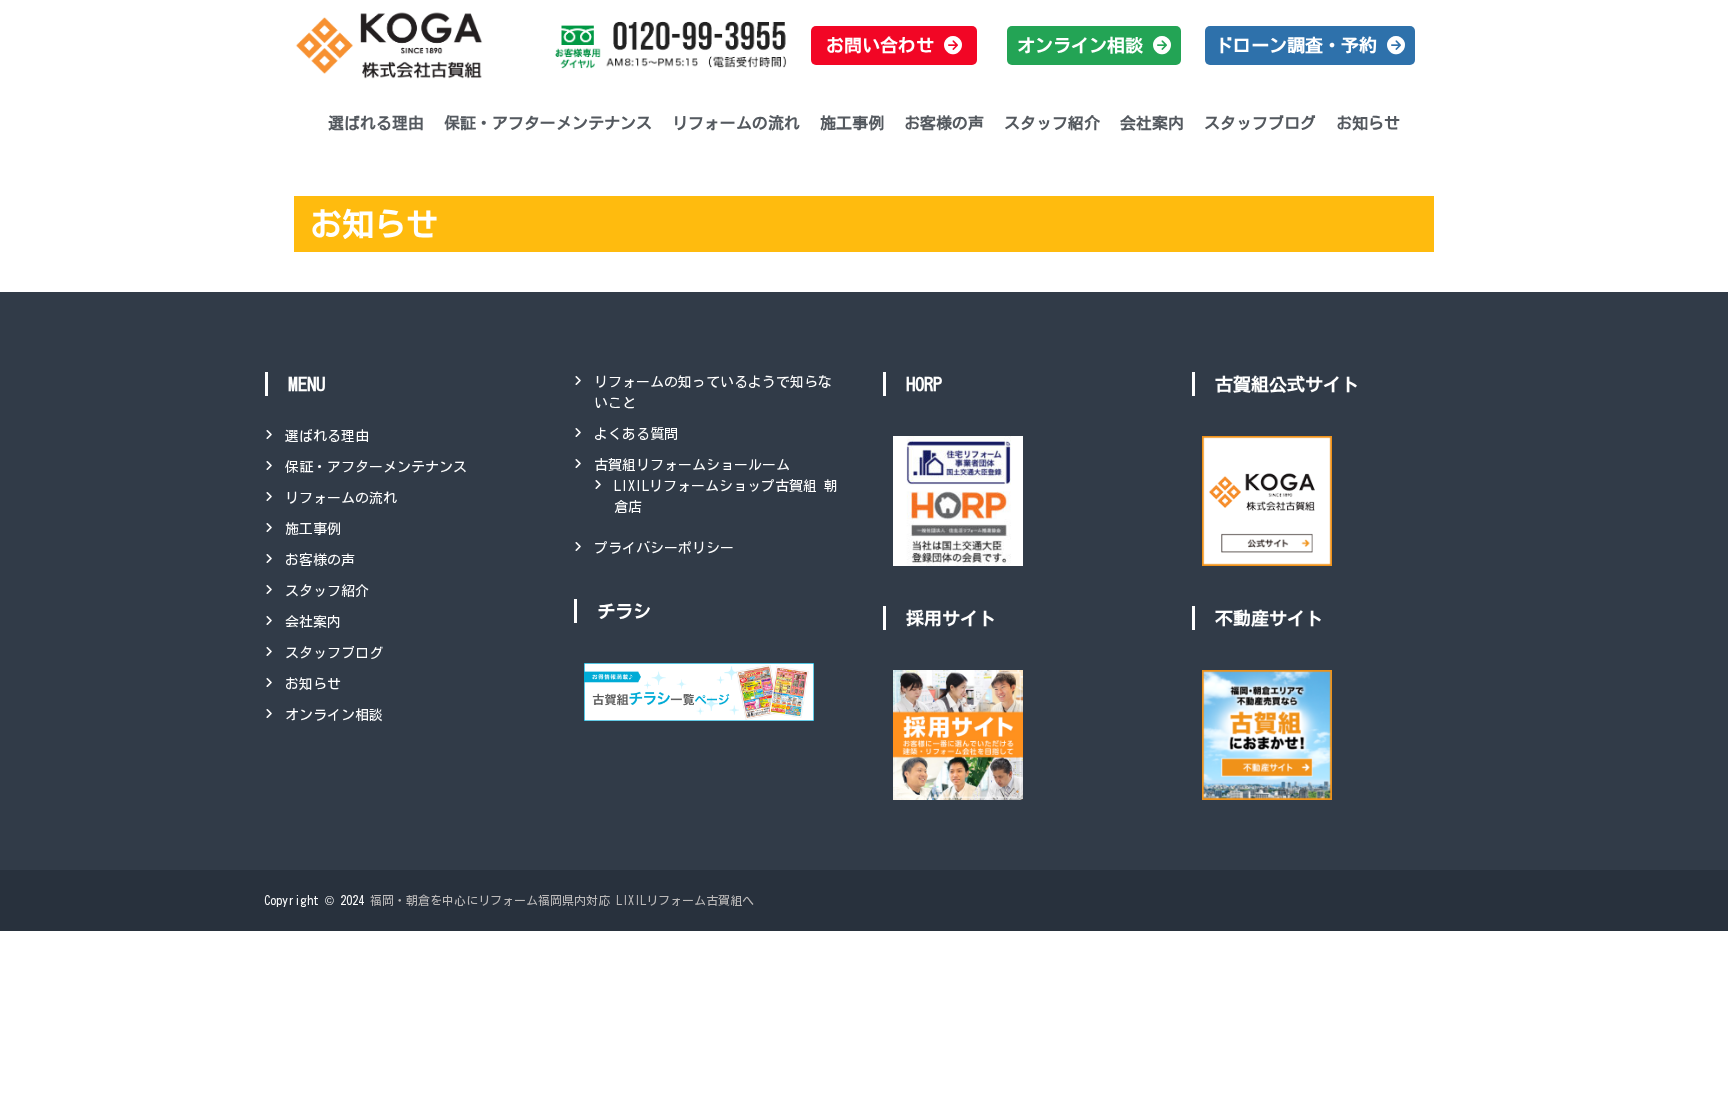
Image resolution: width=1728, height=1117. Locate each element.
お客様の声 (944, 123)
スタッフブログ (1260, 123)
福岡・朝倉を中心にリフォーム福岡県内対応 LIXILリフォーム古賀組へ (562, 900)
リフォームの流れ (736, 123)
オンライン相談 (334, 715)
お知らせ (1368, 123)
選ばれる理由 (376, 123)
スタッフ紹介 (1052, 123)
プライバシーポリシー (664, 548)
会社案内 (1152, 123)
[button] (894, 45)
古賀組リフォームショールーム (692, 465)
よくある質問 (636, 434)
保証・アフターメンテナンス (548, 123)
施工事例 (852, 123)
